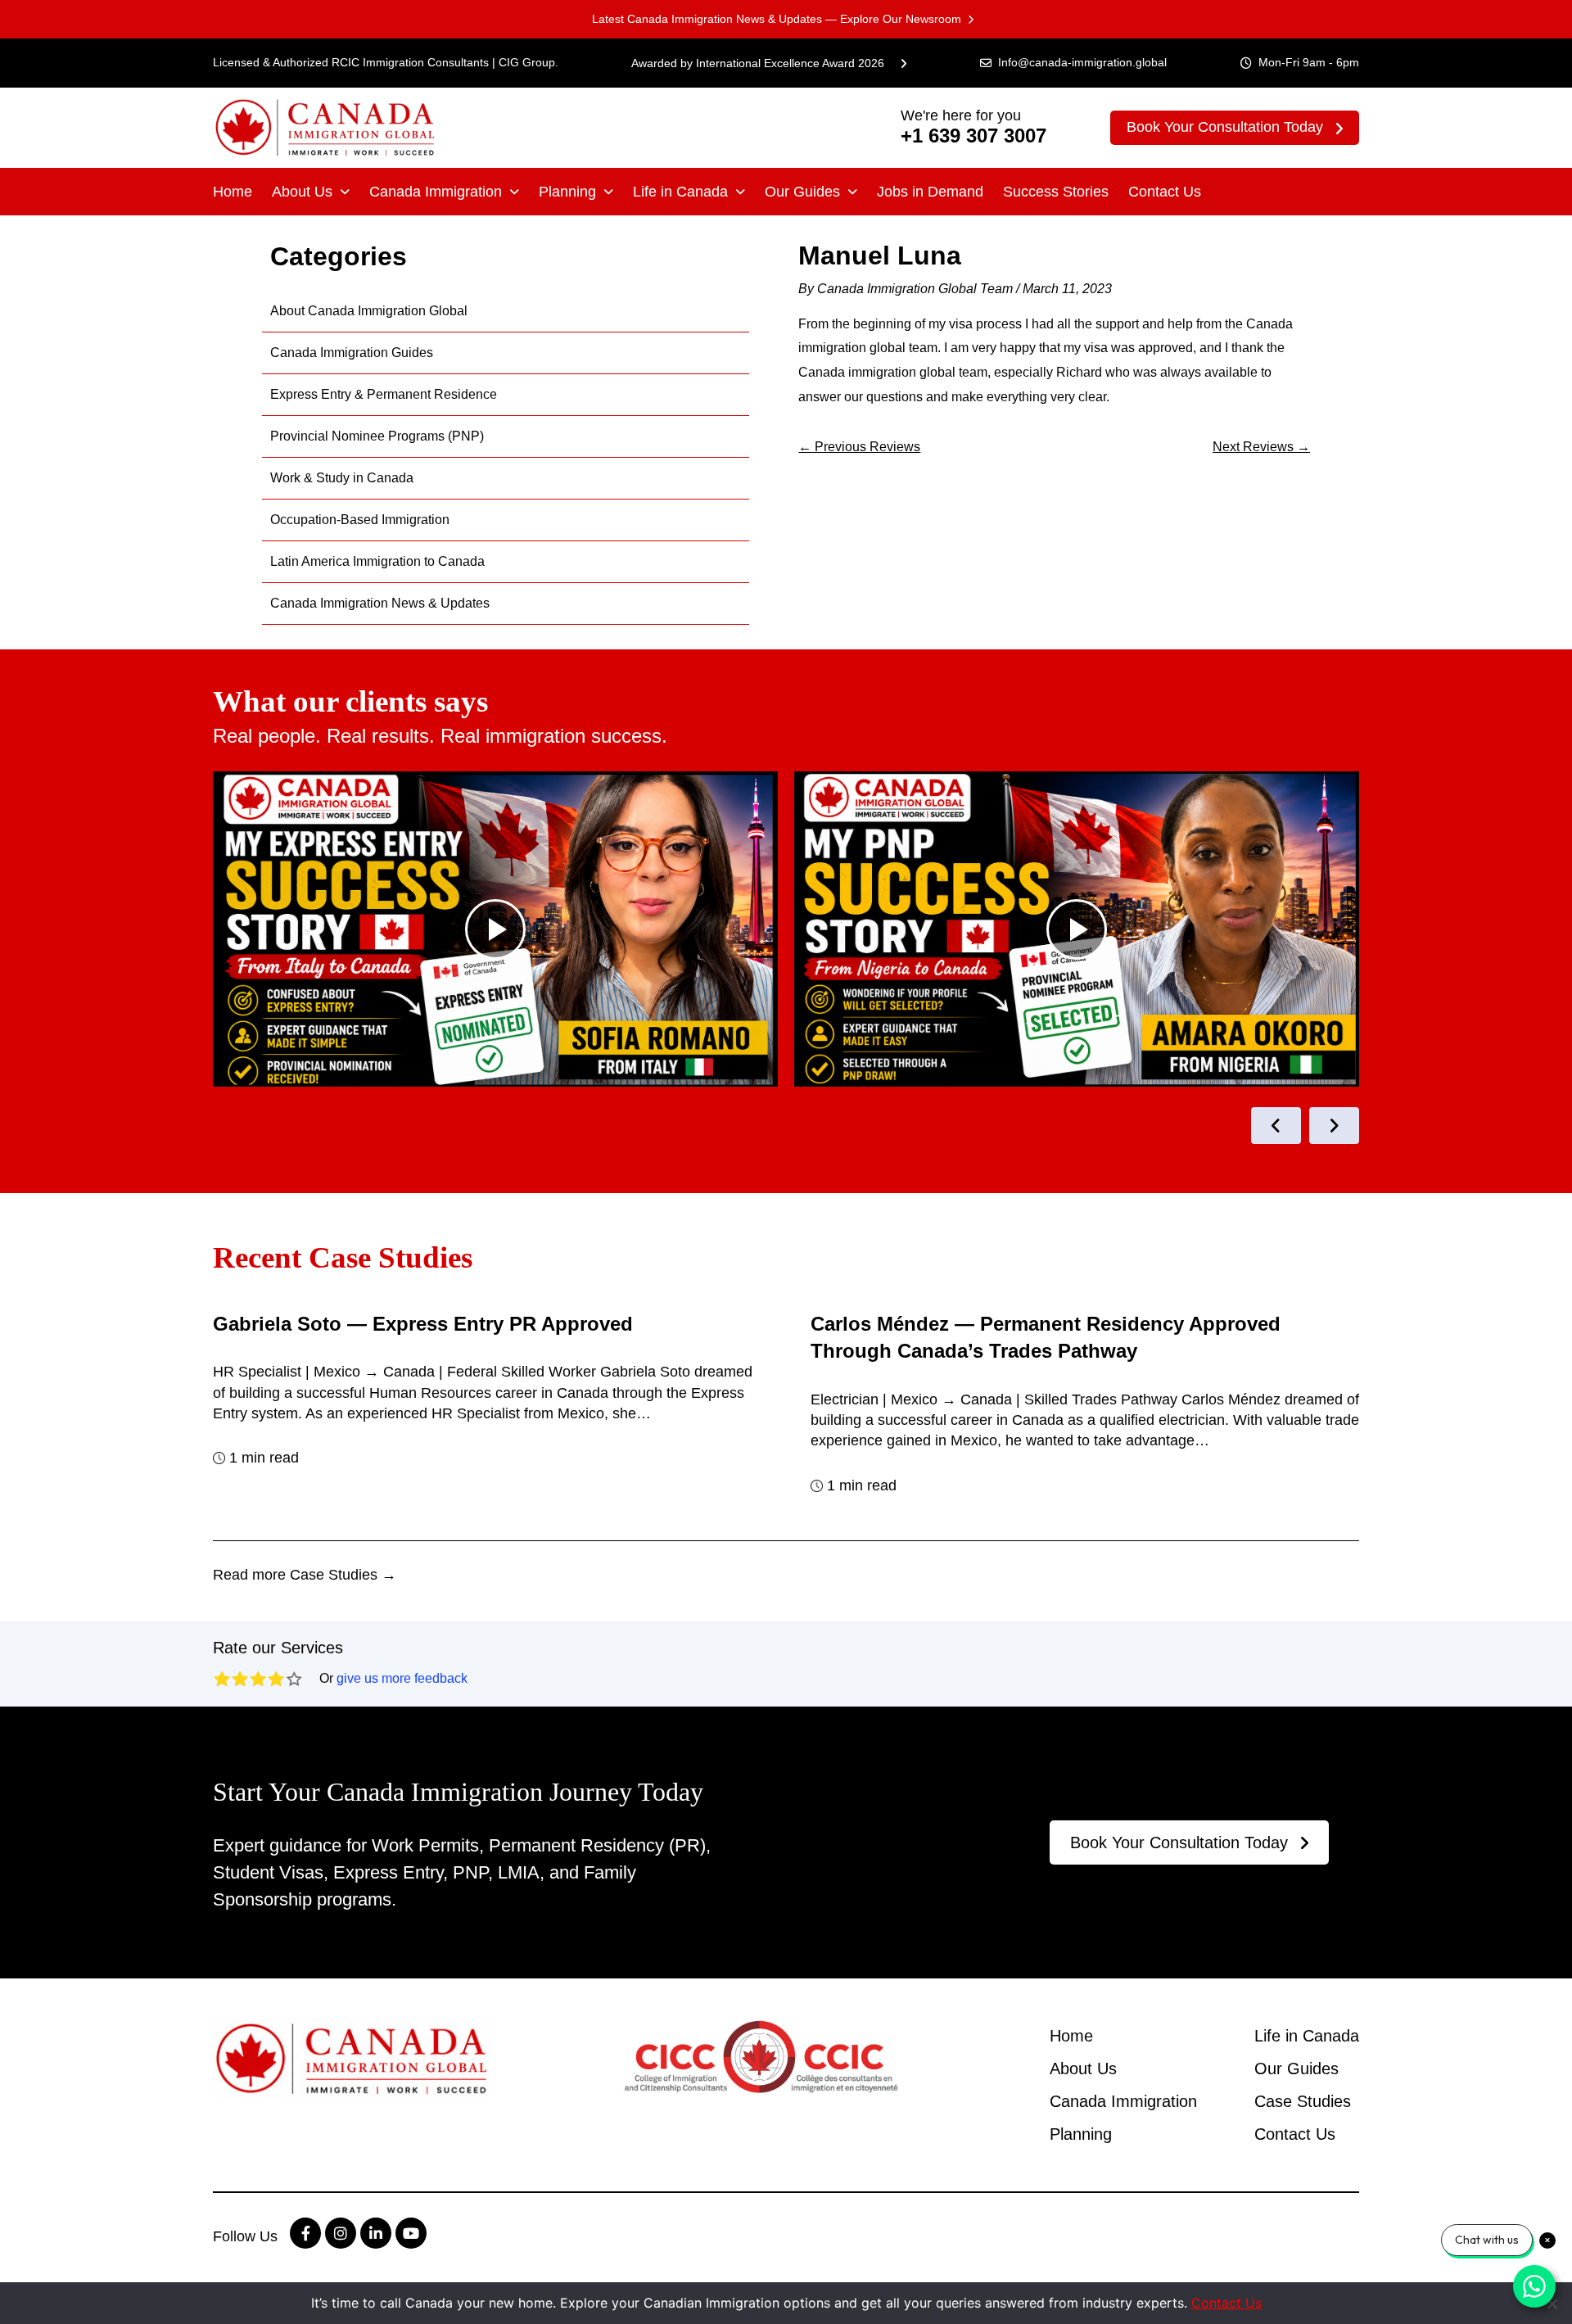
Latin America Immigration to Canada (377, 561)
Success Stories (1056, 192)
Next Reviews (1261, 447)
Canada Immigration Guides (352, 353)
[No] (1552, 2304)
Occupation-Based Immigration (360, 520)
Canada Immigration (436, 192)
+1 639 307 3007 (973, 136)
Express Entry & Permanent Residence (384, 394)
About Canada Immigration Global (369, 311)
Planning (567, 192)
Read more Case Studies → (305, 1575)
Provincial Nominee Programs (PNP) (377, 436)
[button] (311, 192)
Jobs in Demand (930, 192)
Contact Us (1165, 192)
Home (233, 192)
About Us (302, 192)
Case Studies (1303, 2101)
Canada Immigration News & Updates (380, 603)
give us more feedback (402, 1678)
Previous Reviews (859, 447)
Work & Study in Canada (342, 478)
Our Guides (802, 192)
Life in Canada (680, 192)
